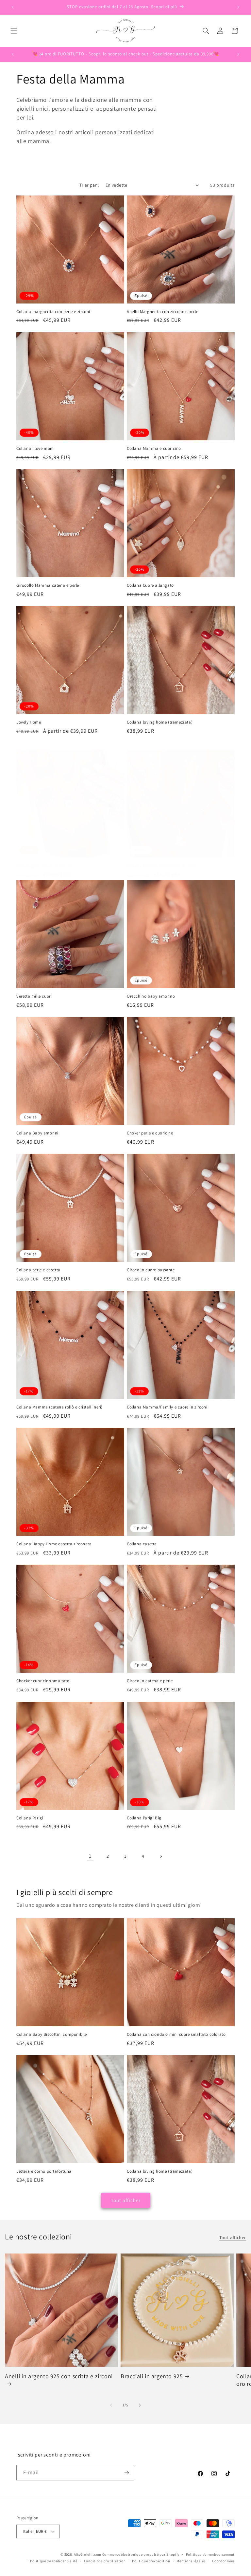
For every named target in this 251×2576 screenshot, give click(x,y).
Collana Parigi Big (144, 1818)
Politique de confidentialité (54, 2561)
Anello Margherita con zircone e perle (162, 312)
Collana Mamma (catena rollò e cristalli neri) (59, 1407)
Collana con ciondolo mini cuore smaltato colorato (176, 2034)
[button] (14, 31)
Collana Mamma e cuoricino (154, 449)
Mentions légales (191, 2561)
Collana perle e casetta (38, 1270)
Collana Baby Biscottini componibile (52, 2034)
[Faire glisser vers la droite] (140, 2405)
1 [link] (90, 1856)
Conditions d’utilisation (105, 2561)
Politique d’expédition (151, 2561)
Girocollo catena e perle (150, 1681)
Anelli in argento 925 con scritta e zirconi (59, 2376)
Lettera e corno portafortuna (44, 2171)
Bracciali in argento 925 (152, 2376)
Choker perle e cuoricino (150, 1133)
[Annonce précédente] (13, 7)
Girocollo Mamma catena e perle (48, 585)
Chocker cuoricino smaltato (43, 1681)
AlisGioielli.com (88, 2554)
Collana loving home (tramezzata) (160, 722)
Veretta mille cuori (34, 996)
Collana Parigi (30, 1818)
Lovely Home (29, 722)
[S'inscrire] (126, 2473)
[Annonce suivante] (238, 7)
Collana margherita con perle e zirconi (53, 312)
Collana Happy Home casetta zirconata (54, 1544)
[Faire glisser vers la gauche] (111, 2405)
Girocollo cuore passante (151, 1270)
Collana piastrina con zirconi (44, 866)
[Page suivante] (161, 1856)
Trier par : (89, 185)
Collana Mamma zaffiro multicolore (161, 866)
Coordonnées (223, 2561)
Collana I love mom (35, 449)
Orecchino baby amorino (151, 996)
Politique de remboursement (210, 2554)
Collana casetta (142, 1544)
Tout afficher (126, 2200)
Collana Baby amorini (37, 1133)
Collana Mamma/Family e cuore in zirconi (167, 1407)
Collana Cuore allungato (150, 585)
